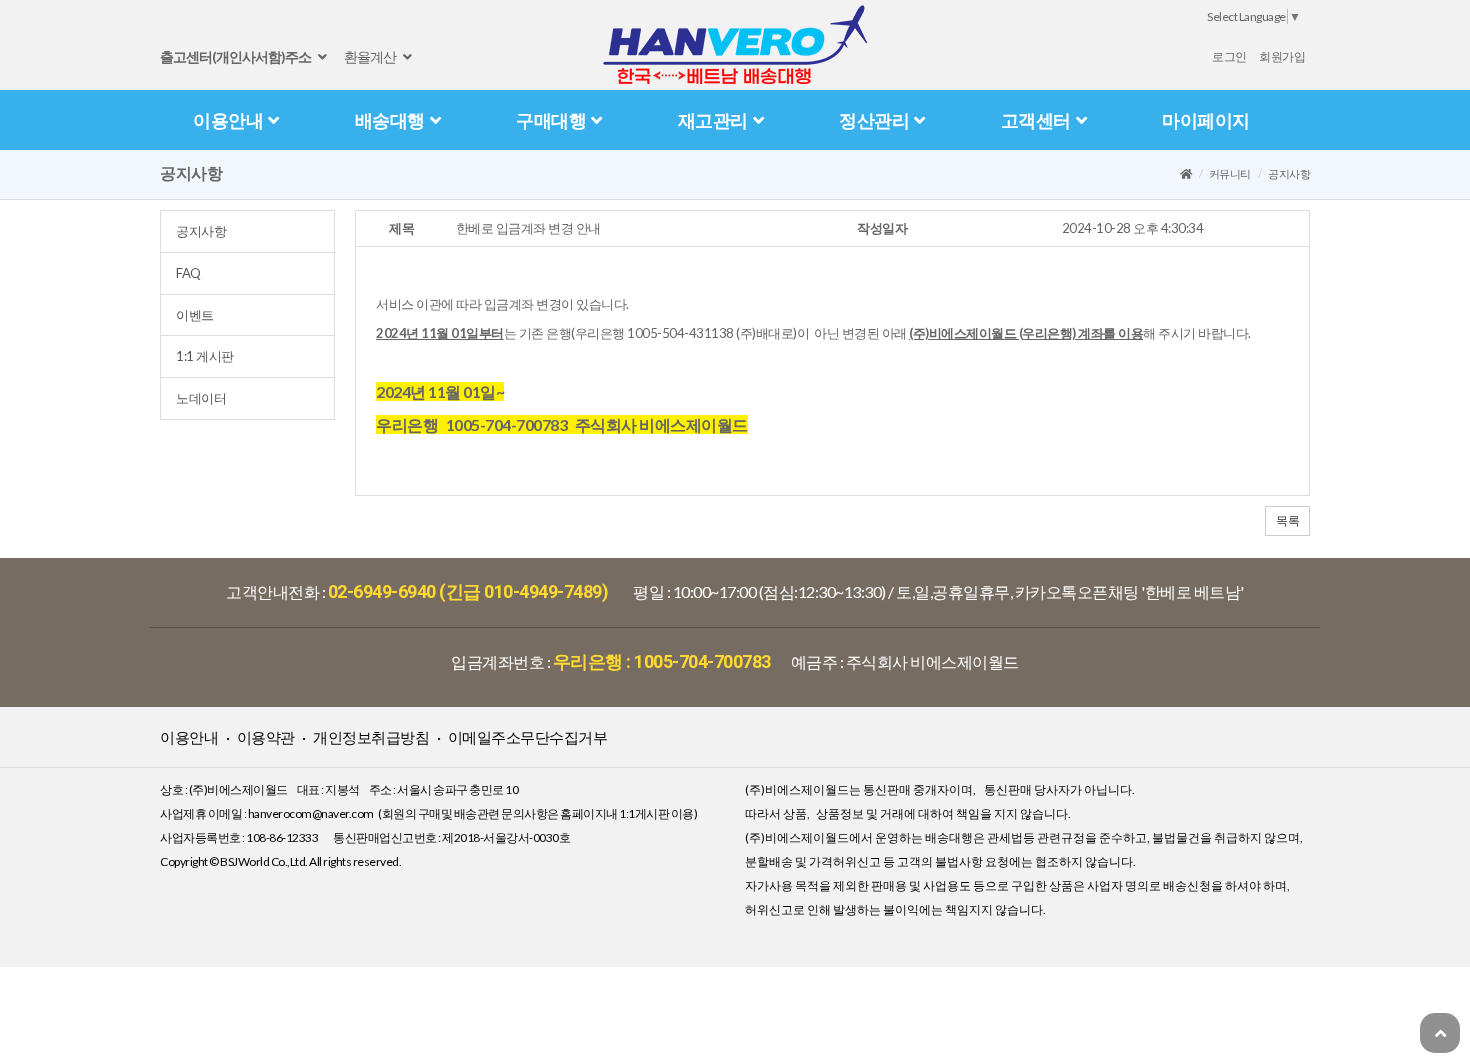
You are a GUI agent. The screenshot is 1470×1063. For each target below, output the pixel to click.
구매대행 (551, 120)
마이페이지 (1206, 120)
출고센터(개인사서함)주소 (236, 56)
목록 (1287, 520)
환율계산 (371, 56)
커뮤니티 (1230, 173)
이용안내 (228, 120)
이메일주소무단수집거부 (528, 737)
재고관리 (713, 120)
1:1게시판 (205, 356)
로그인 (1229, 56)
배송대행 (390, 120)
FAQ (188, 273)
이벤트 (195, 315)
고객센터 (1036, 120)
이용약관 (266, 737)
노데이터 (201, 398)
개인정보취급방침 (371, 737)
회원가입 (1282, 56)
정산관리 (874, 120)
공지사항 (201, 231)
